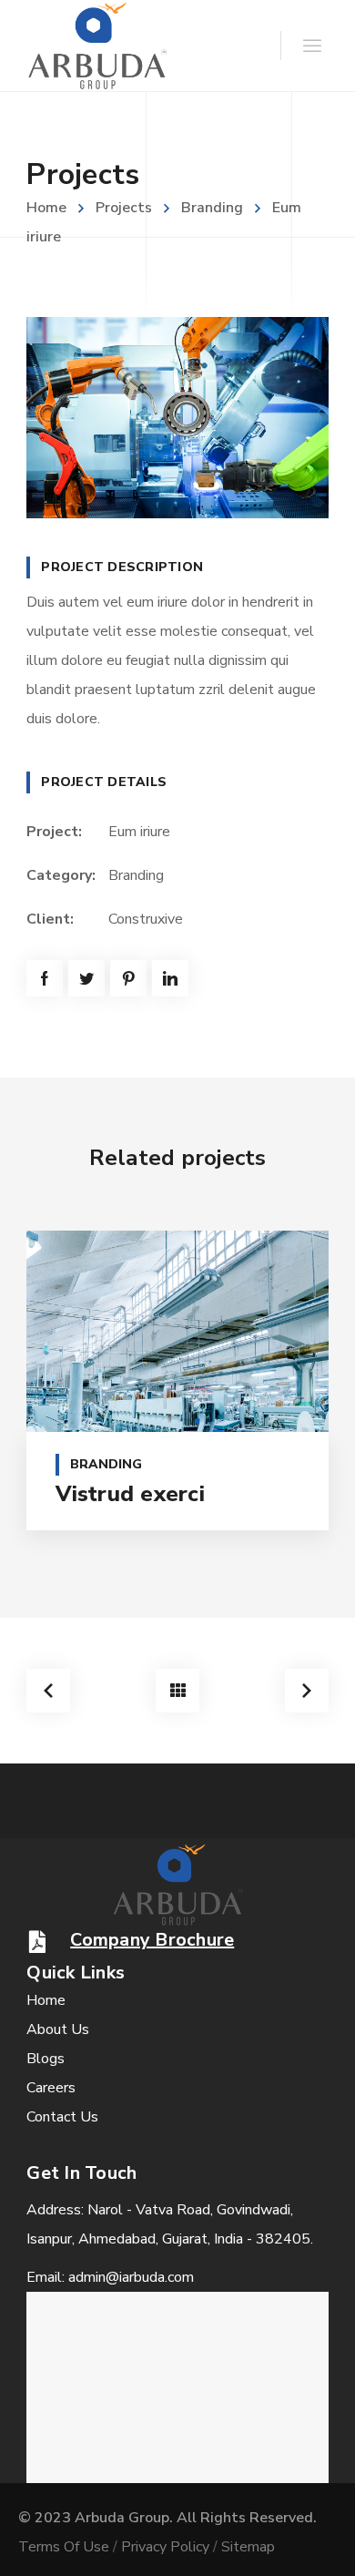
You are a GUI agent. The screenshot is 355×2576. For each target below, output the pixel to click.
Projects (124, 208)
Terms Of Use (64, 2547)
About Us (58, 2029)
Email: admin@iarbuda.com (110, 2277)
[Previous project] (48, 1691)
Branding (212, 208)
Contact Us (62, 2117)
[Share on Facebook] (45, 978)
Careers (51, 2088)
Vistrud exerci (130, 1494)
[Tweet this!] (86, 978)
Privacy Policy (165, 2547)
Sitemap (248, 2547)
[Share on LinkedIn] (170, 978)
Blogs (46, 2059)
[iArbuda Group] (96, 46)
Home (46, 208)
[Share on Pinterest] (128, 978)
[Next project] (307, 1691)
